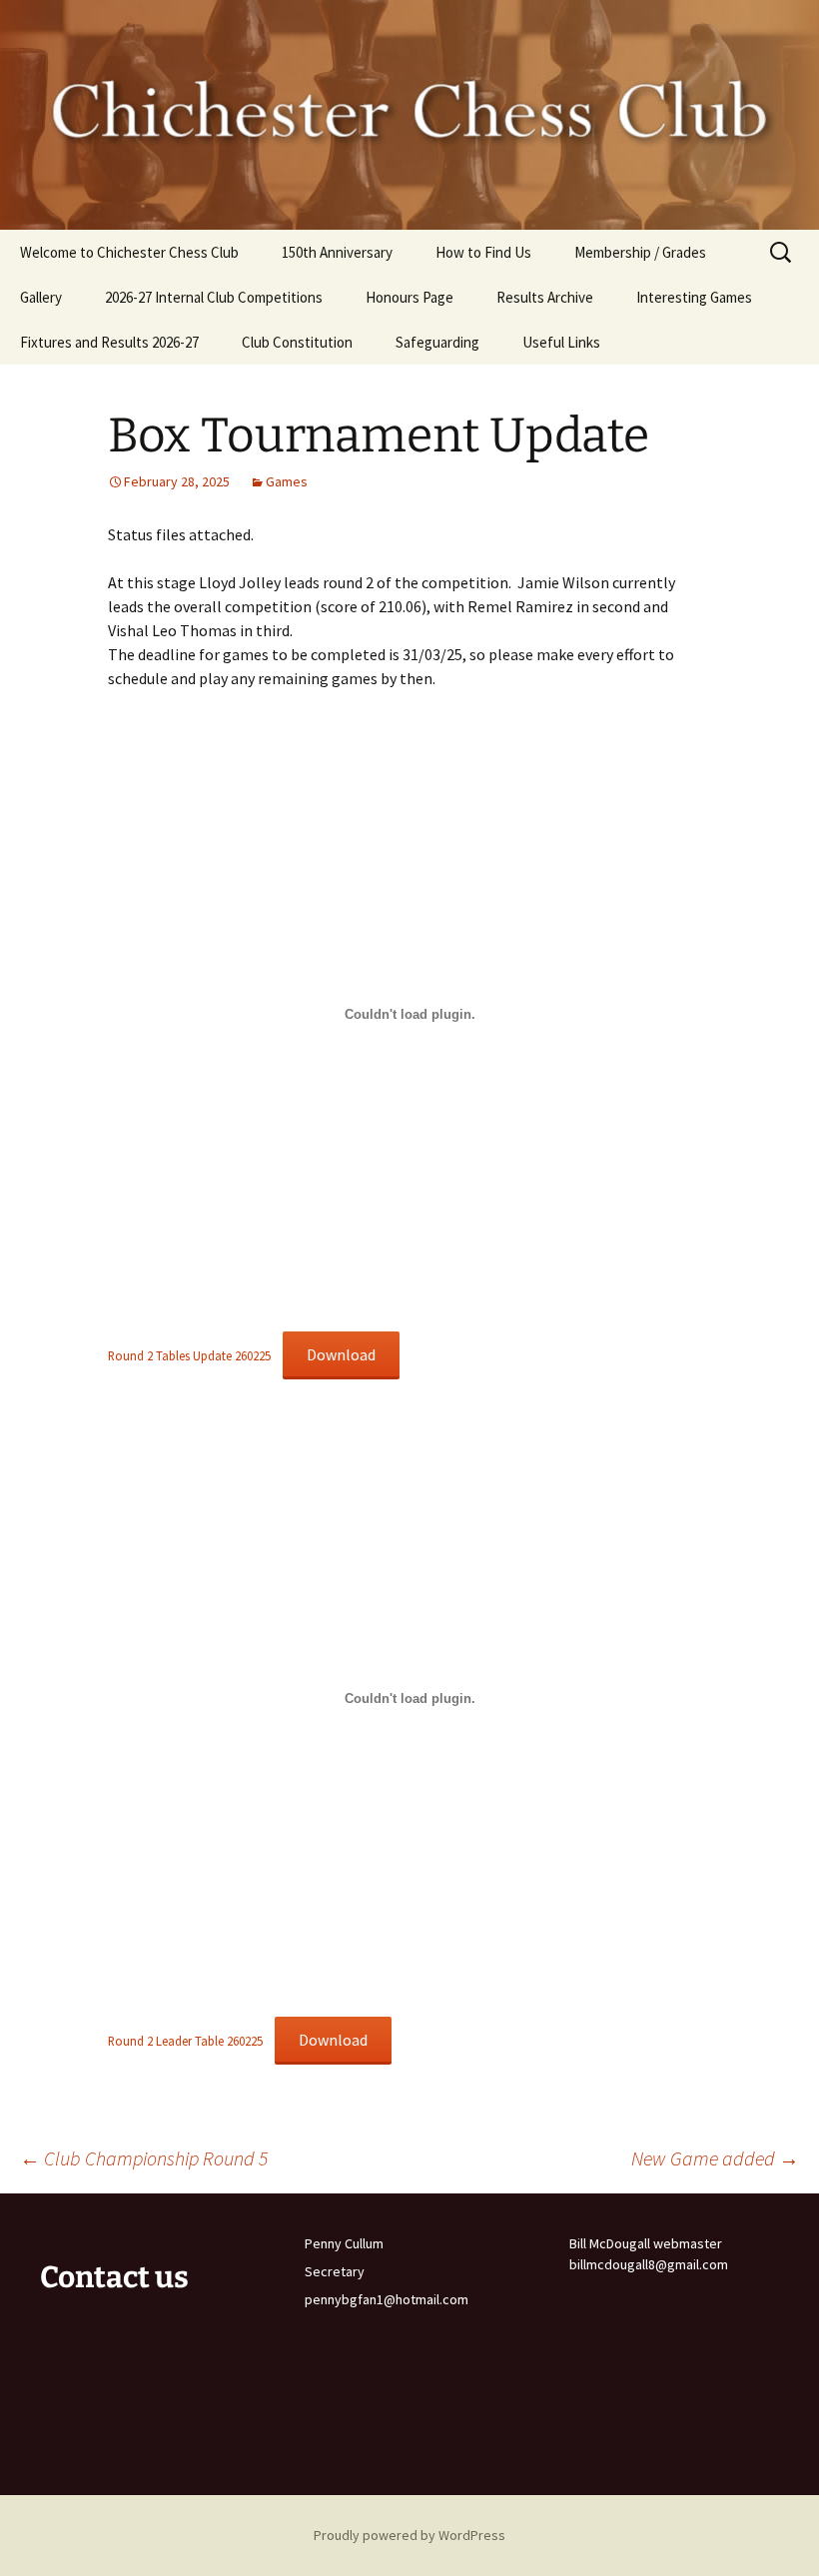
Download (341, 1354)
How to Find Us (483, 252)
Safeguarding (437, 342)
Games (287, 481)
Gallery (41, 297)
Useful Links (561, 342)
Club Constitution (297, 342)
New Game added (715, 2158)
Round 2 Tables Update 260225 (189, 1355)
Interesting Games (694, 297)
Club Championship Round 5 (144, 2158)
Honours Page (409, 297)
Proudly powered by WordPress (409, 2535)
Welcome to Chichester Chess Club (129, 252)
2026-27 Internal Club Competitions (214, 297)
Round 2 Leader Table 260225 (185, 2041)
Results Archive (545, 297)
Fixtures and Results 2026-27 (109, 342)
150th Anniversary (337, 252)
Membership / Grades (640, 252)
